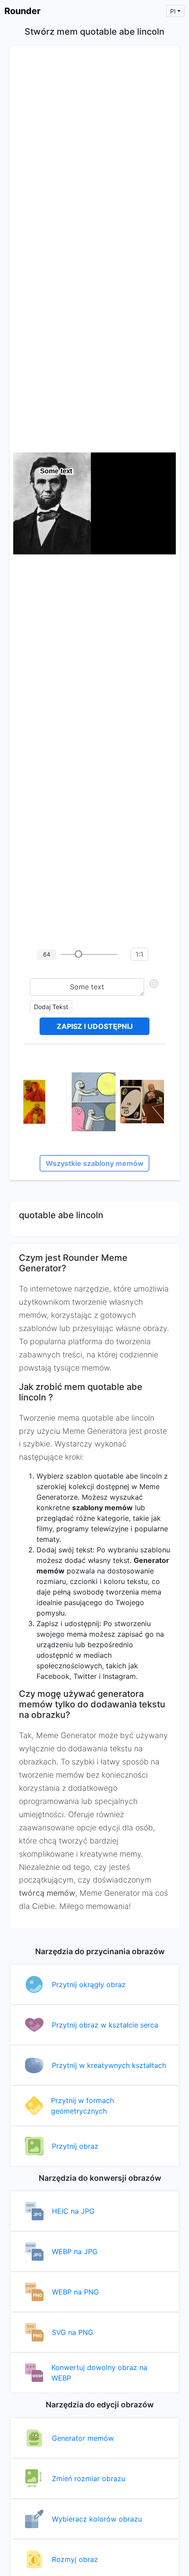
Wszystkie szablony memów (95, 1163)
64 (47, 954)
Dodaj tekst (51, 1007)
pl (173, 11)
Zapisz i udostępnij (95, 1026)
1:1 (139, 954)
